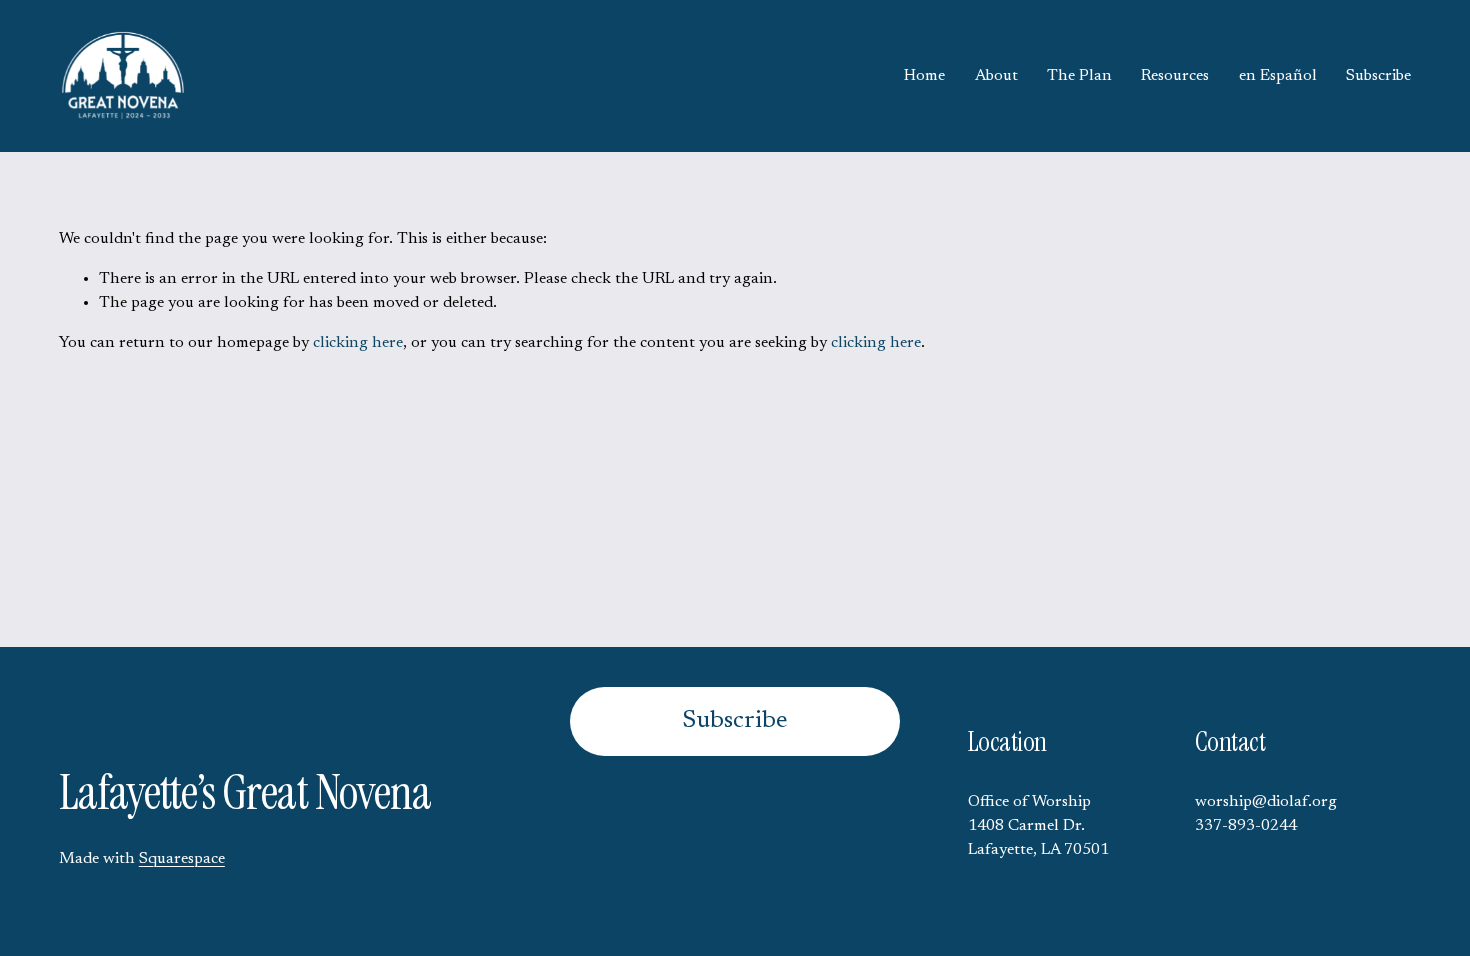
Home (924, 76)
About (996, 76)
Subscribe (1378, 76)
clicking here (358, 343)
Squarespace (182, 859)
